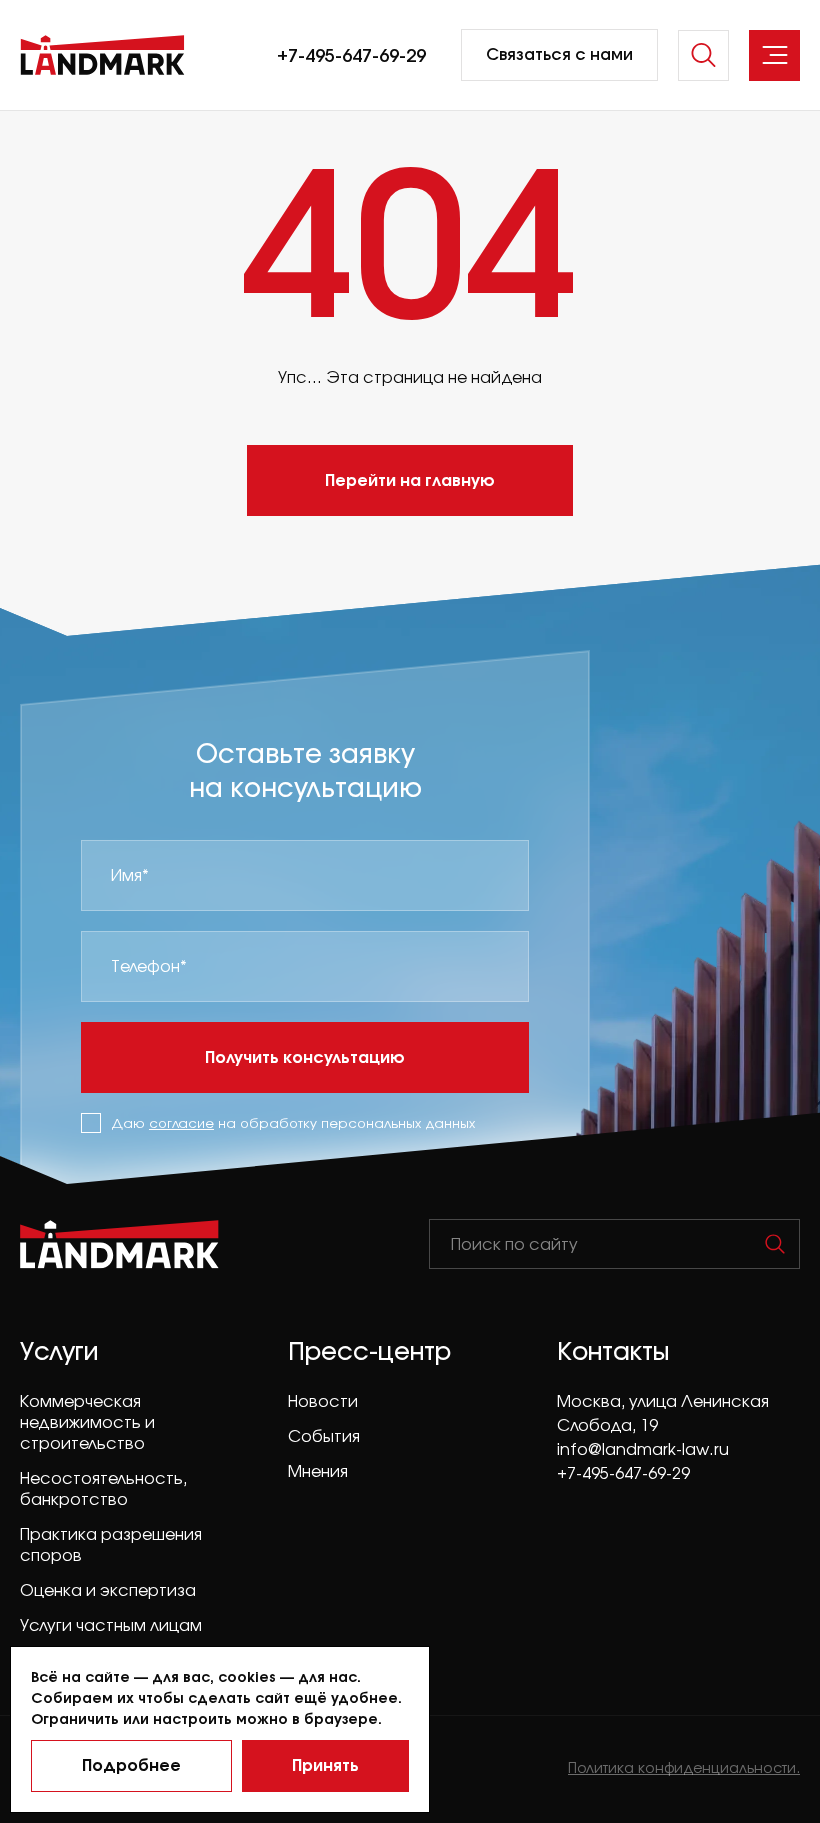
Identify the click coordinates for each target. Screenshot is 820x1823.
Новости (323, 1401)
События (324, 1436)
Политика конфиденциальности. (684, 1767)
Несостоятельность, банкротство (103, 1488)
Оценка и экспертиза (108, 1590)
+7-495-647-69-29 (351, 55)
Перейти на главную (410, 479)
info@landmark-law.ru (643, 1449)
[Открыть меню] (774, 55)
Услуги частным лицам (111, 1625)
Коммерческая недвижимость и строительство (87, 1422)
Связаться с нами (559, 54)
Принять (325, 1764)
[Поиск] (775, 1244)
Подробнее (131, 1764)
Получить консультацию (305, 1056)
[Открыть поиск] (703, 55)
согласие (181, 1123)
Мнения (318, 1471)
